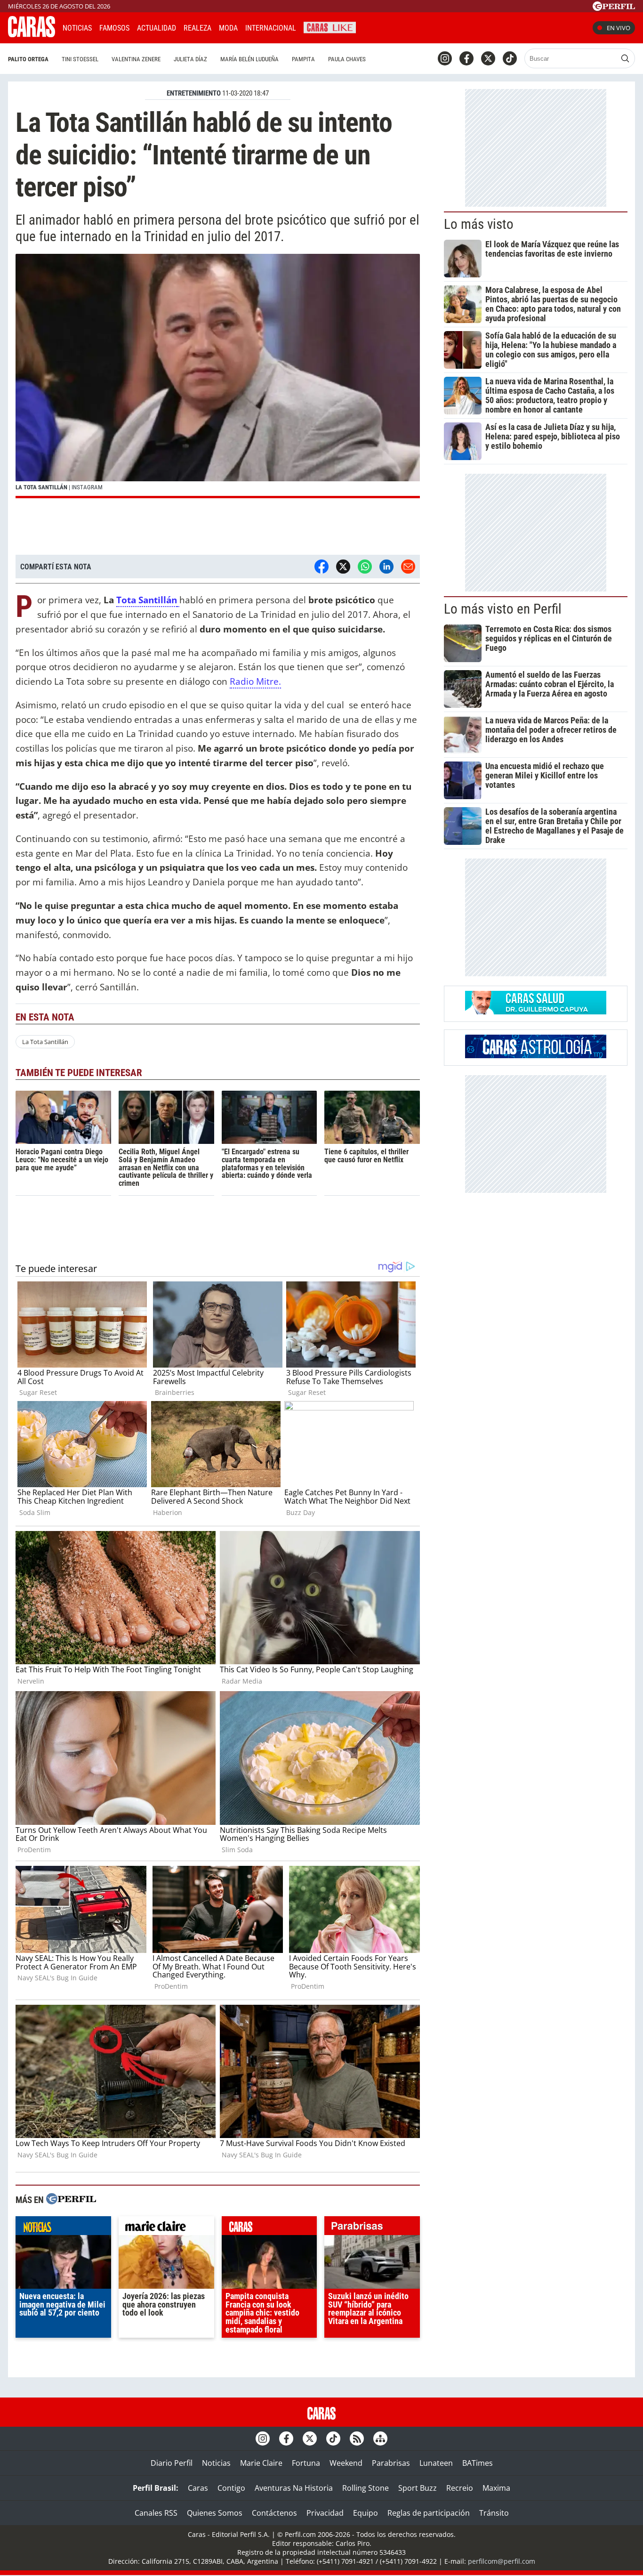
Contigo (231, 2488)
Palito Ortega (28, 59)
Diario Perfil (172, 2463)
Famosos (114, 28)
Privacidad (325, 2513)
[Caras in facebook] (466, 58)
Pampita (303, 59)
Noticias (77, 28)
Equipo (366, 2513)
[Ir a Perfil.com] (614, 8)
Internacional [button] (271, 28)
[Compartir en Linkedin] (386, 567)
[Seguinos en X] (488, 58)
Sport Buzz (418, 2488)
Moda (228, 28)
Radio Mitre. (255, 681)
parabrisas (372, 2228)
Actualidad (157, 28)
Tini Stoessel (80, 59)
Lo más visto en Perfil (503, 609)
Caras (198, 2488)
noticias (63, 2228)
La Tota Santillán (45, 1042)
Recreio (460, 2488)
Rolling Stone (366, 2488)
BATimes (478, 2463)
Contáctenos (274, 2513)
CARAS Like (330, 27)
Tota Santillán (147, 600)
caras (269, 2228)
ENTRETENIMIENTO (194, 93)
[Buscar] (625, 58)
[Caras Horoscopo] (536, 1055)
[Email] (408, 567)
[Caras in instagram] (445, 58)
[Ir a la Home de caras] (32, 34)
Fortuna (306, 2463)
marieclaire (166, 2228)
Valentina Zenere (136, 59)
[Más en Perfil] (71, 2200)
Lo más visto (479, 224)
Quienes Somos (215, 2513)
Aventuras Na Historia (294, 2488)
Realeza (197, 28)
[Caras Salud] (536, 1012)
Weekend (346, 2463)
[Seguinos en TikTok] (510, 58)
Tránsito (494, 2513)
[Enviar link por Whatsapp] (365, 567)
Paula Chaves (347, 59)
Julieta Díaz (190, 59)
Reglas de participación (429, 2513)
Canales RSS (156, 2513)
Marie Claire (261, 2463)
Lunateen (436, 2463)
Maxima (496, 2488)
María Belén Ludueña (249, 59)
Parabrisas (391, 2463)
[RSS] (357, 2438)
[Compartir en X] (343, 567)
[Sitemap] (380, 2438)
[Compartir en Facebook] (321, 567)
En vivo (619, 28)
